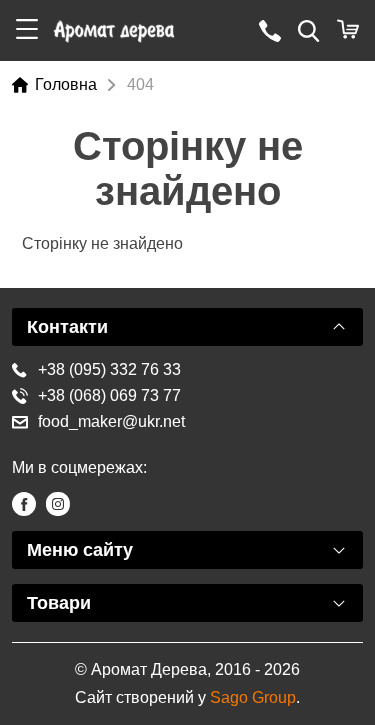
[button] (27, 30)
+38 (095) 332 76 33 (109, 369)
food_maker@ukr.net (111, 421)
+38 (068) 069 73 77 (109, 395)
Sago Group (253, 697)
